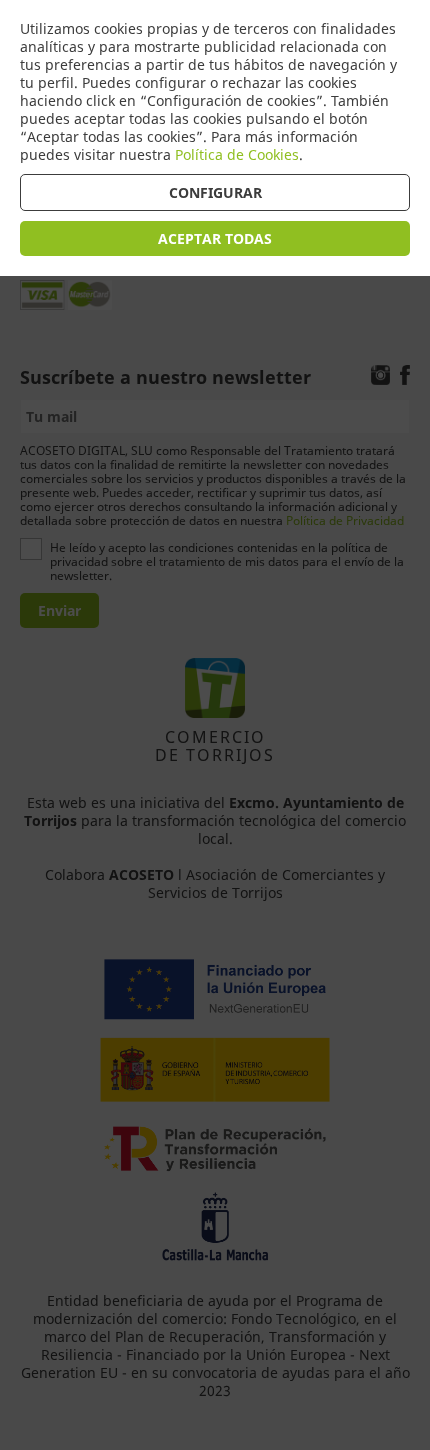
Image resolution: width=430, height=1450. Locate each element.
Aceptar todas (215, 238)
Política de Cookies (237, 154)
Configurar (215, 192)
